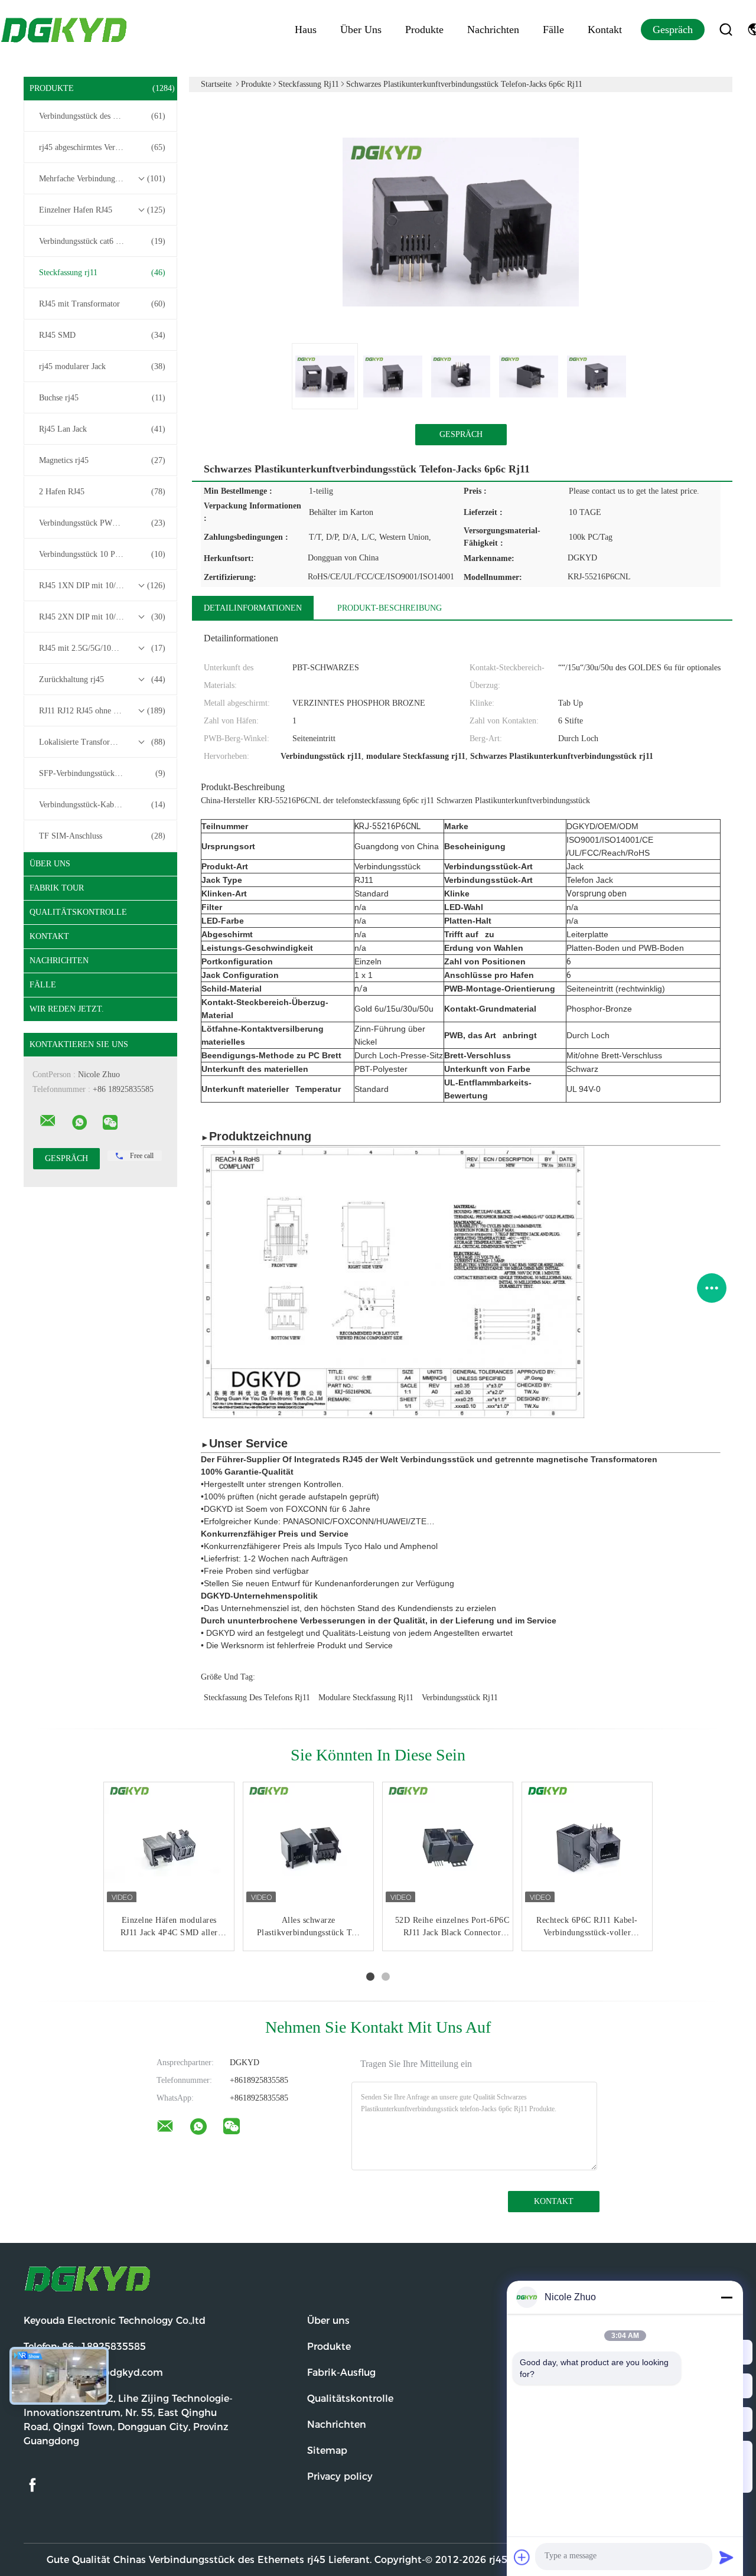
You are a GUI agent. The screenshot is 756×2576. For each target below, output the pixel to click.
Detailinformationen (253, 608)
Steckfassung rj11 (102, 273)
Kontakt (605, 30)
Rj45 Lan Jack (102, 429)
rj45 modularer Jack (102, 366)
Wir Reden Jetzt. (67, 1009)
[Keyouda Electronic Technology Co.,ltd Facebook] (32, 2485)
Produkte (424, 30)
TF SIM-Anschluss (102, 836)
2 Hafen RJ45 (102, 492)
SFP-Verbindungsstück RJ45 (102, 773)
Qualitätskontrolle (78, 912)
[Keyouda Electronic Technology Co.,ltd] (48, 1121)
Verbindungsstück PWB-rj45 (102, 523)
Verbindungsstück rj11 (460, 1698)
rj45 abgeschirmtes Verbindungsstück (102, 147)
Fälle (553, 30)
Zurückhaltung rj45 (102, 679)
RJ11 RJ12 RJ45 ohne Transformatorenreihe (103, 711)
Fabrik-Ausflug (341, 2373)
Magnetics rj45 (102, 460)
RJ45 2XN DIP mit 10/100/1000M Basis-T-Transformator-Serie (103, 617)
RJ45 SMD (102, 335)
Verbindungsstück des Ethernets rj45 (102, 116)
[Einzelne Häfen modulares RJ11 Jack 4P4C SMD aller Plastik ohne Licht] (169, 1847)
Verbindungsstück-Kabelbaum (102, 805)
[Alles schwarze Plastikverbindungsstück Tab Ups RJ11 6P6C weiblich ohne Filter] (308, 1847)
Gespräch (673, 30)
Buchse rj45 (102, 398)
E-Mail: (93, 2373)
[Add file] (522, 2557)
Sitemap (327, 2451)
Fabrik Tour (57, 888)
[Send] (726, 2557)
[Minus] (726, 2297)
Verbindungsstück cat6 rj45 (102, 241)
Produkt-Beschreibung (390, 608)
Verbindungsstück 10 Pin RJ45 (102, 554)
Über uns (361, 30)
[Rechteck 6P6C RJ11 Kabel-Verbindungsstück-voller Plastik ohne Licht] (587, 1847)
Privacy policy (340, 2476)
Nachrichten (493, 30)
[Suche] (726, 30)
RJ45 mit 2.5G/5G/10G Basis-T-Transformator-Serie (103, 648)
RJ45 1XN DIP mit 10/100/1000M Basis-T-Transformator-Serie (103, 586)
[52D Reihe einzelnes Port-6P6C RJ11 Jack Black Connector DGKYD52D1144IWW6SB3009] (448, 1847)
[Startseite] (65, 30)
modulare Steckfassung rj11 (366, 1698)
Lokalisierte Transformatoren (102, 742)
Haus (306, 30)
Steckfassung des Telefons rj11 (257, 1698)
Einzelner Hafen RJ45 (102, 210)
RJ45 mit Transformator (102, 304)
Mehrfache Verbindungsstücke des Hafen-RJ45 (103, 179)
